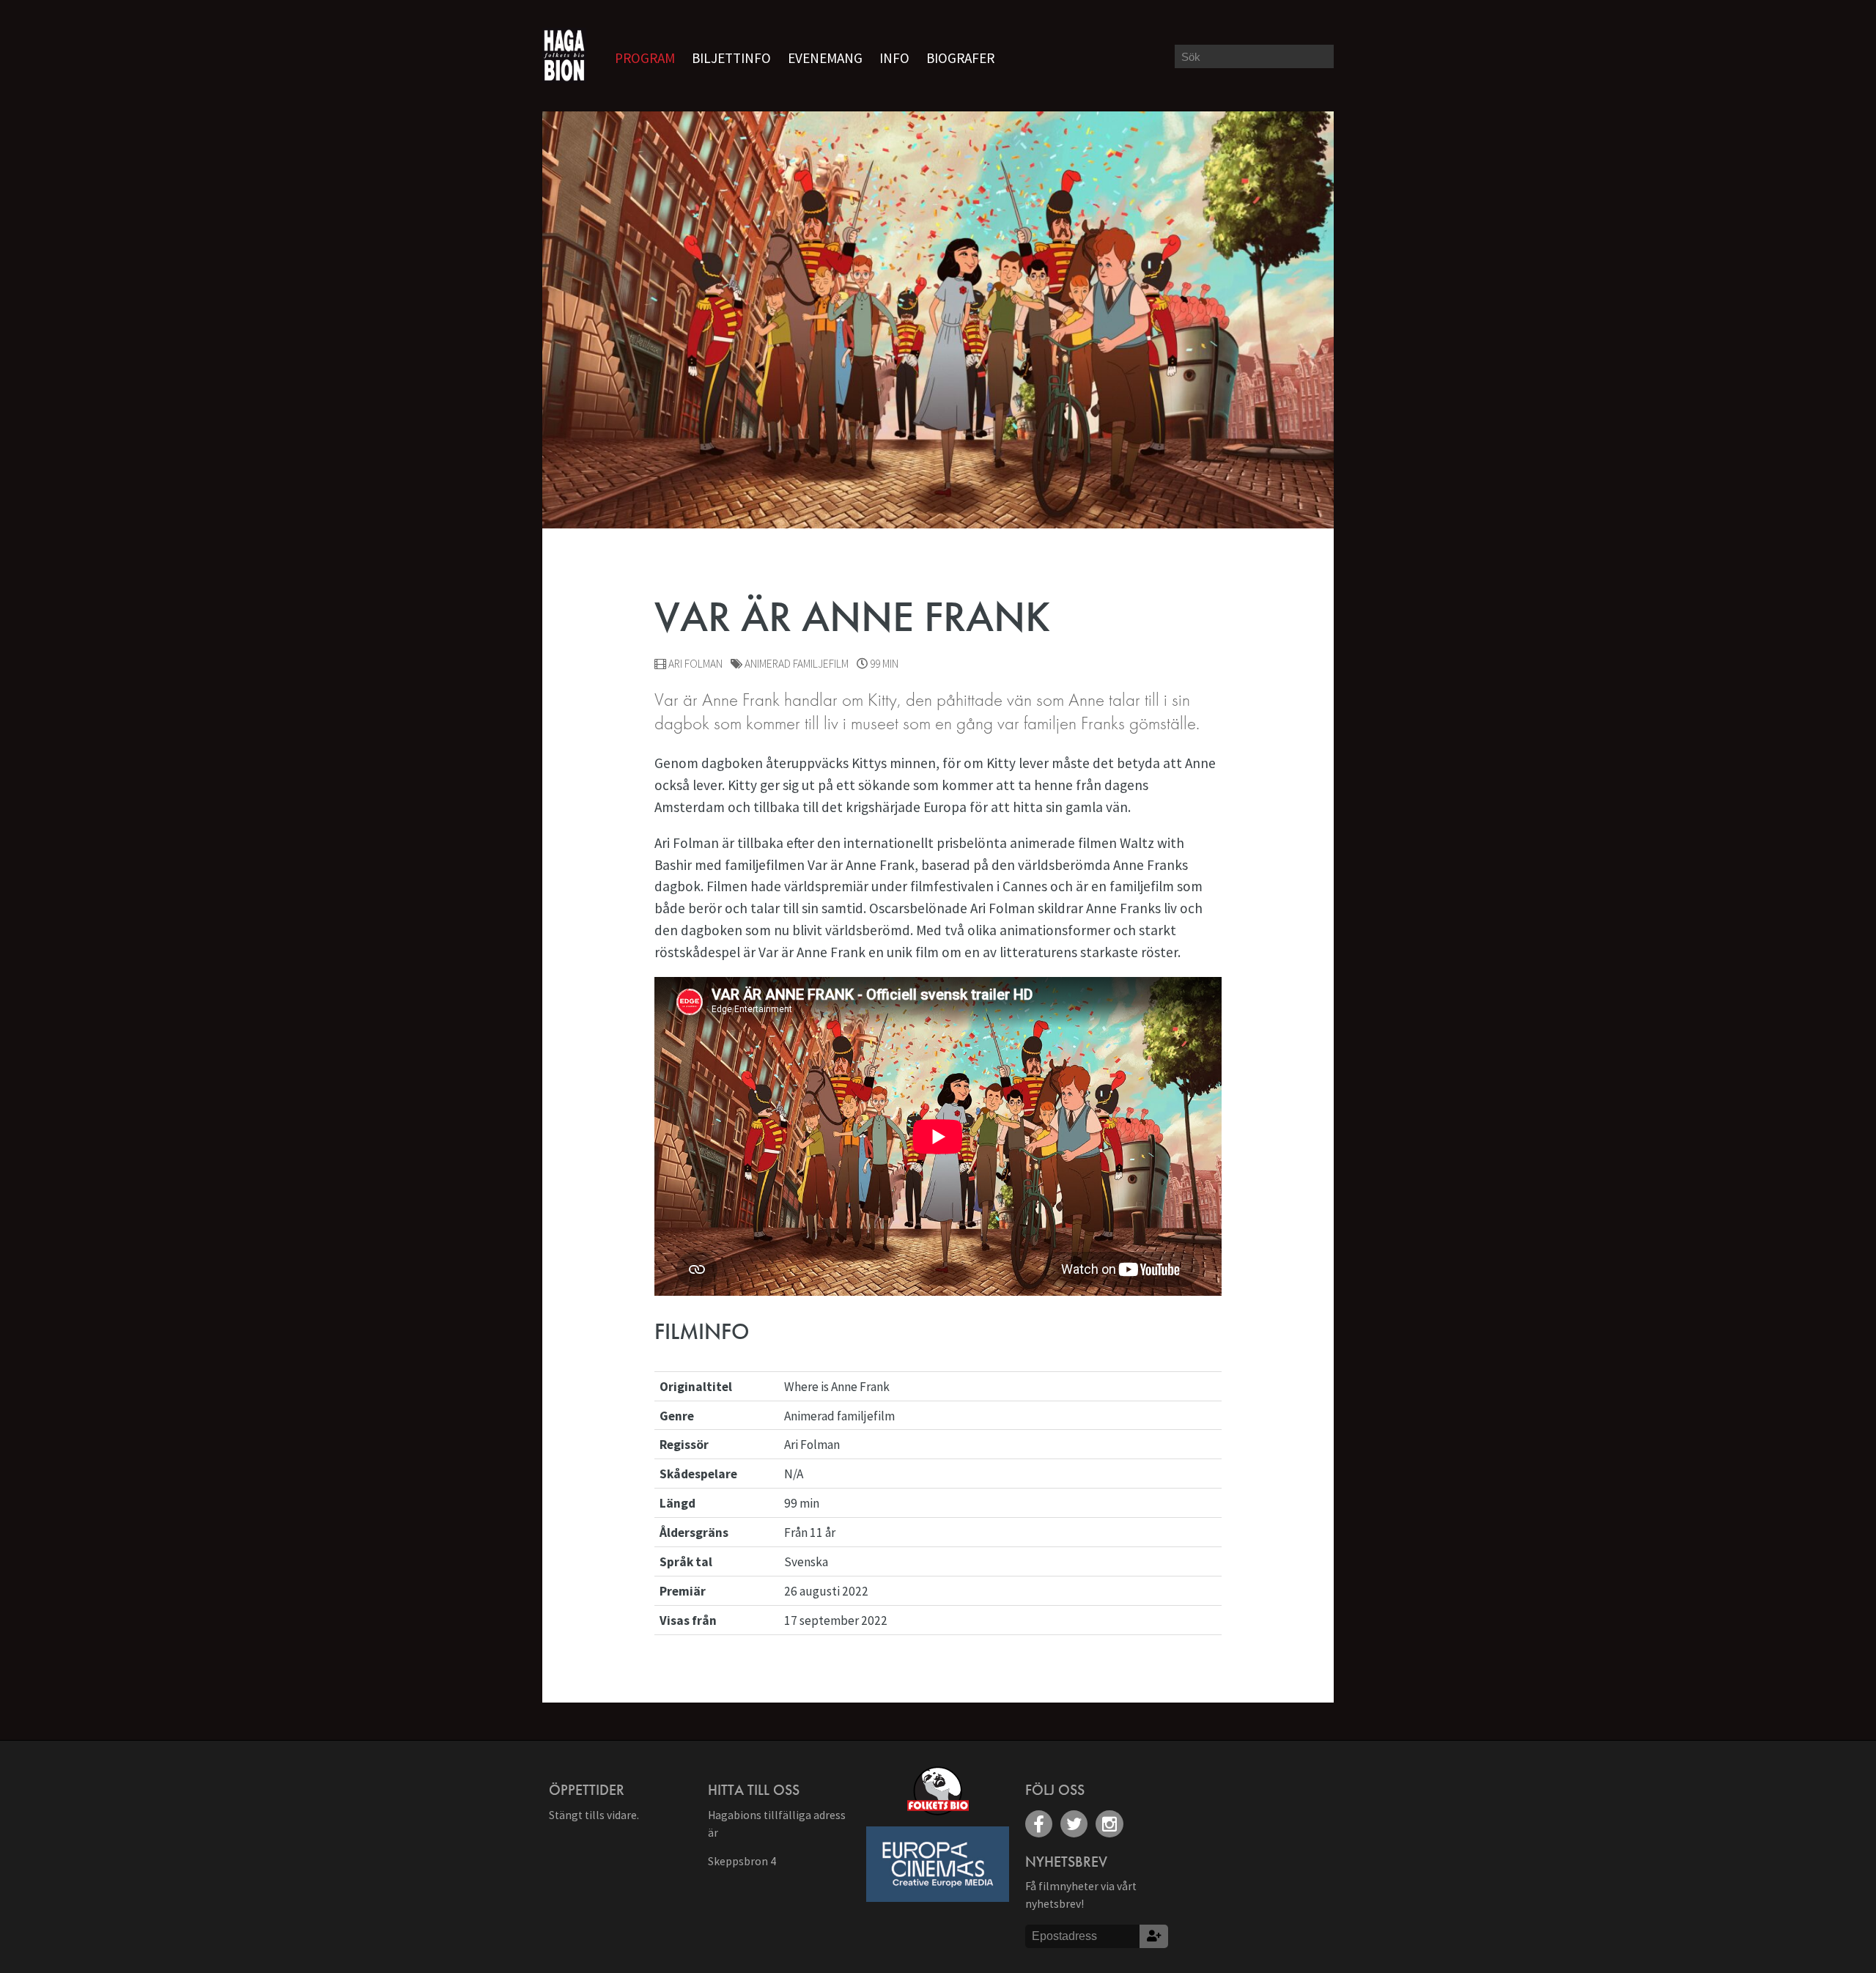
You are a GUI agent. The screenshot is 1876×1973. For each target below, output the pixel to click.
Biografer (960, 58)
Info (894, 58)
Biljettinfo (731, 58)
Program (645, 58)
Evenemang (825, 58)
